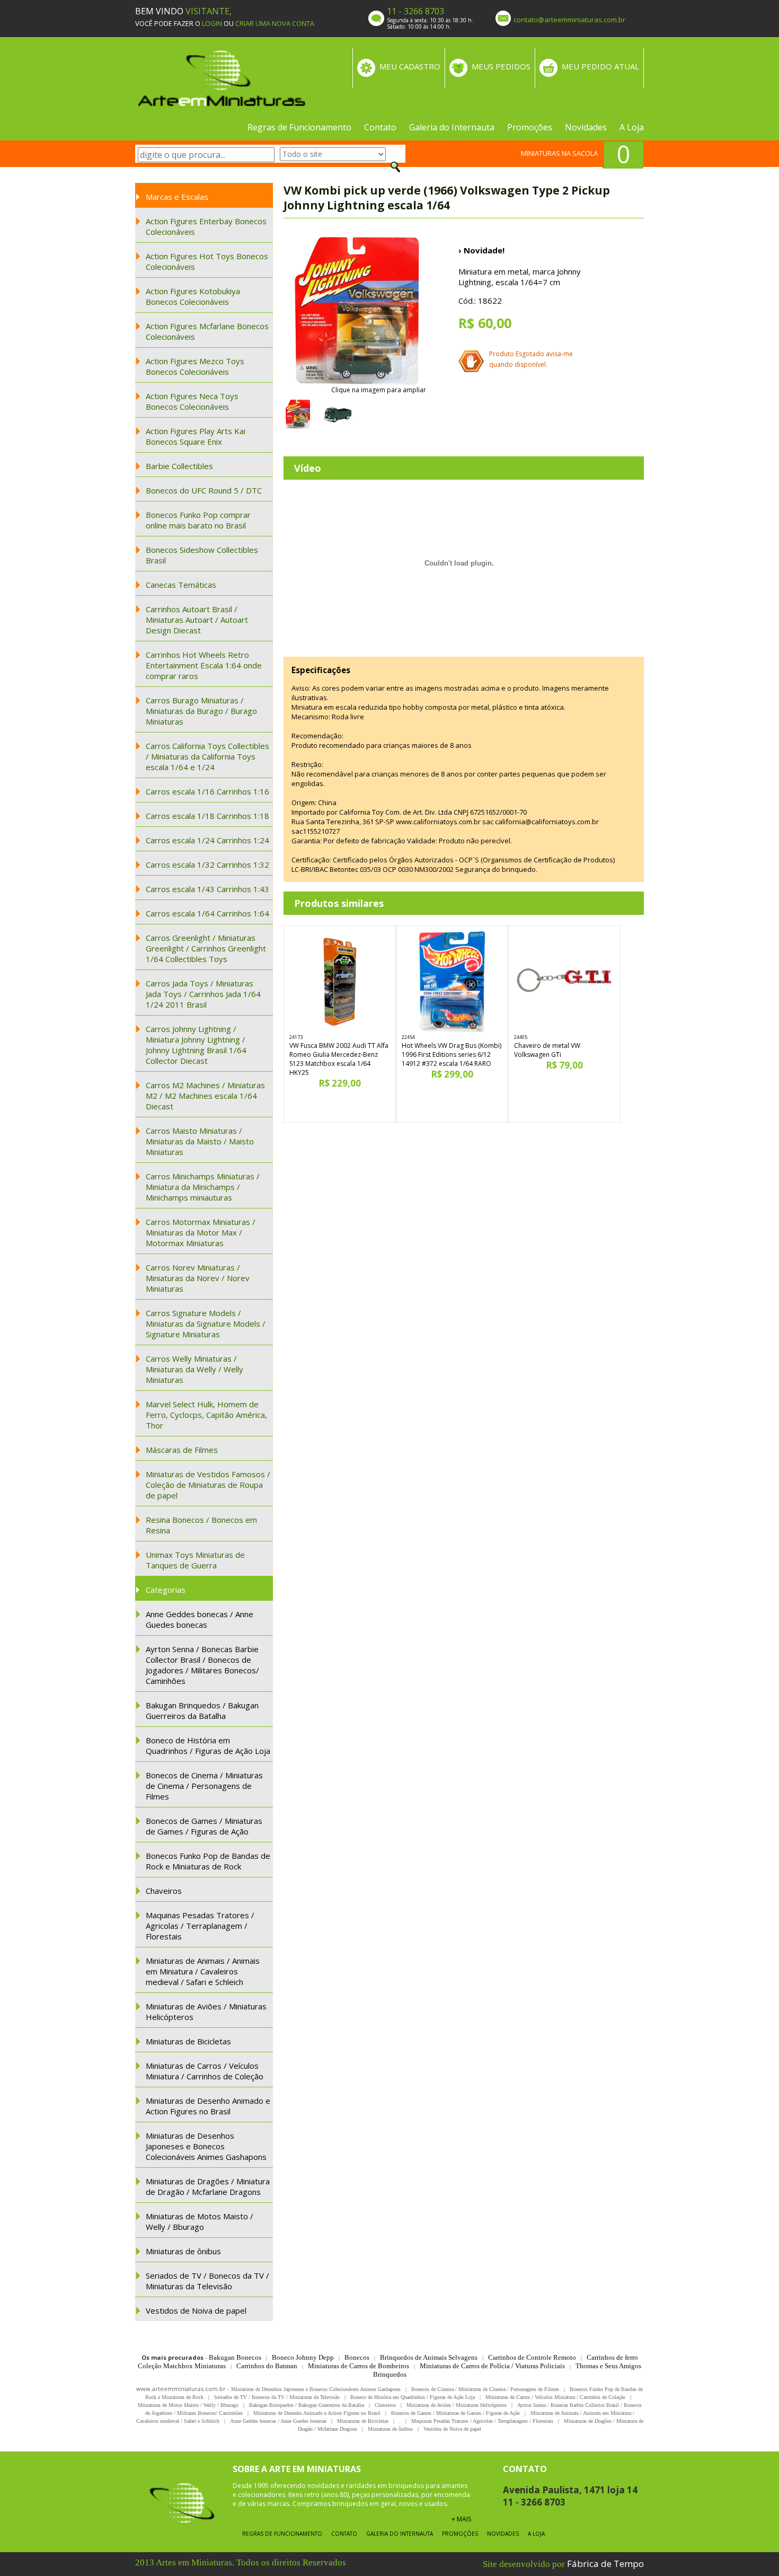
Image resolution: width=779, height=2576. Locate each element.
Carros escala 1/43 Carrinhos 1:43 (207, 889)
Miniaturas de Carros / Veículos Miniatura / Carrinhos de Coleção (205, 2071)
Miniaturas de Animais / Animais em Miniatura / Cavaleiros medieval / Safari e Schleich (203, 1971)
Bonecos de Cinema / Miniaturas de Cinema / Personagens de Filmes (204, 1786)
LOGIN (212, 23)
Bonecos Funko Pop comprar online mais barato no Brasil (198, 520)
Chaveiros (164, 1891)
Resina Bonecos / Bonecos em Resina (201, 1525)
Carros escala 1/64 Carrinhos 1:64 (207, 913)
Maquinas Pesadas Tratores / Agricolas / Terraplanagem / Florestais (200, 1926)
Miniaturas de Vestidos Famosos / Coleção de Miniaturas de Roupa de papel (208, 1485)
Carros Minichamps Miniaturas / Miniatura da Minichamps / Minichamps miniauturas (203, 1187)
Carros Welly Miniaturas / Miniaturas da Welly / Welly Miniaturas (194, 1369)
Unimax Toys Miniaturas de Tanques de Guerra (195, 1560)
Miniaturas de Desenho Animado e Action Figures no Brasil (208, 2106)
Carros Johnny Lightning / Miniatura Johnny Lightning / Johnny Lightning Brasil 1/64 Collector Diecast (196, 1045)
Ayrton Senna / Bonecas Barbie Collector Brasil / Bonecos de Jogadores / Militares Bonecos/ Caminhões (202, 1665)
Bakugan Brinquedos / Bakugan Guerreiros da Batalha (202, 1710)
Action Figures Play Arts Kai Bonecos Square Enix (196, 436)
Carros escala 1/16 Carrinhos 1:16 (207, 791)
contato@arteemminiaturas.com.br (569, 20)
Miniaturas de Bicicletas (188, 2041)
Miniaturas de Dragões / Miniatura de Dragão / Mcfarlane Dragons (208, 2186)
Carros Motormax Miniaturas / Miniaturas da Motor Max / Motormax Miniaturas (201, 1232)
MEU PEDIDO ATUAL (600, 66)
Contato (380, 127)
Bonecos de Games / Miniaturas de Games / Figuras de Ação (204, 1826)
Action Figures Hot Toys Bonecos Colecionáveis (207, 261)
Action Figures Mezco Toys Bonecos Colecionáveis (195, 366)
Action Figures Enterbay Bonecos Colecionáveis (206, 226)
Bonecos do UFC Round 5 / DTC (204, 490)
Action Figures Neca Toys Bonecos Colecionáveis (192, 401)
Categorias (166, 1590)
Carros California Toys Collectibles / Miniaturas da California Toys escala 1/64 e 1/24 (207, 756)
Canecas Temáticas (181, 585)
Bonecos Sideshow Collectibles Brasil (202, 555)
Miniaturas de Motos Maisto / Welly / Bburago (200, 2221)
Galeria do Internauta (452, 127)
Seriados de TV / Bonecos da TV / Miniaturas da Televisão (207, 2281)
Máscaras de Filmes (182, 1450)
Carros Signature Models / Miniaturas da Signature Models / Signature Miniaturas (206, 1324)
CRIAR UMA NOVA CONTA (275, 23)
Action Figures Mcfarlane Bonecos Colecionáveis (207, 331)
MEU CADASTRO (410, 66)
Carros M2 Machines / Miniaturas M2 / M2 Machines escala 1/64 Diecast (205, 1096)
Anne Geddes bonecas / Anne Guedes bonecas (200, 1619)
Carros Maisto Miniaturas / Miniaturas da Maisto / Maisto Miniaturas (200, 1141)
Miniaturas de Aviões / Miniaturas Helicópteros (206, 2012)
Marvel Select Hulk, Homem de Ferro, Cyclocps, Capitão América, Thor (206, 1415)
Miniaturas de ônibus (183, 2251)
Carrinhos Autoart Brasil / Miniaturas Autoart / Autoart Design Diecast (197, 620)
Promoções (530, 127)
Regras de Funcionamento (299, 127)
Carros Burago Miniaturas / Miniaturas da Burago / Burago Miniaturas (201, 711)
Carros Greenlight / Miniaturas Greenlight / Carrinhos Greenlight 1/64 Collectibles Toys (206, 948)
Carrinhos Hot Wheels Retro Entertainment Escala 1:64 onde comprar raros (204, 665)
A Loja (632, 127)
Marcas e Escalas (177, 197)
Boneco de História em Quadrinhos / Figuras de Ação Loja (208, 1745)
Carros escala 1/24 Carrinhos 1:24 (207, 840)
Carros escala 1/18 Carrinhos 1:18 (207, 816)
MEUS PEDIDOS (501, 66)
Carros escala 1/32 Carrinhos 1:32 (207, 864)
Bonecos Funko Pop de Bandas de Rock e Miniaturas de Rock (208, 1861)
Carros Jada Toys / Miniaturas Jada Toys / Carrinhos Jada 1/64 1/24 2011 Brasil (203, 994)
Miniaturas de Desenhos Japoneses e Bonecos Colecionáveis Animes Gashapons (206, 2146)
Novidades (586, 127)
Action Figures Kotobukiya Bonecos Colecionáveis (193, 296)
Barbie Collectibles (179, 466)
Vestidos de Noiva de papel (196, 2310)
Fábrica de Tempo (605, 2564)
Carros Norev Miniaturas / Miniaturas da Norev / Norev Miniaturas (198, 1278)
